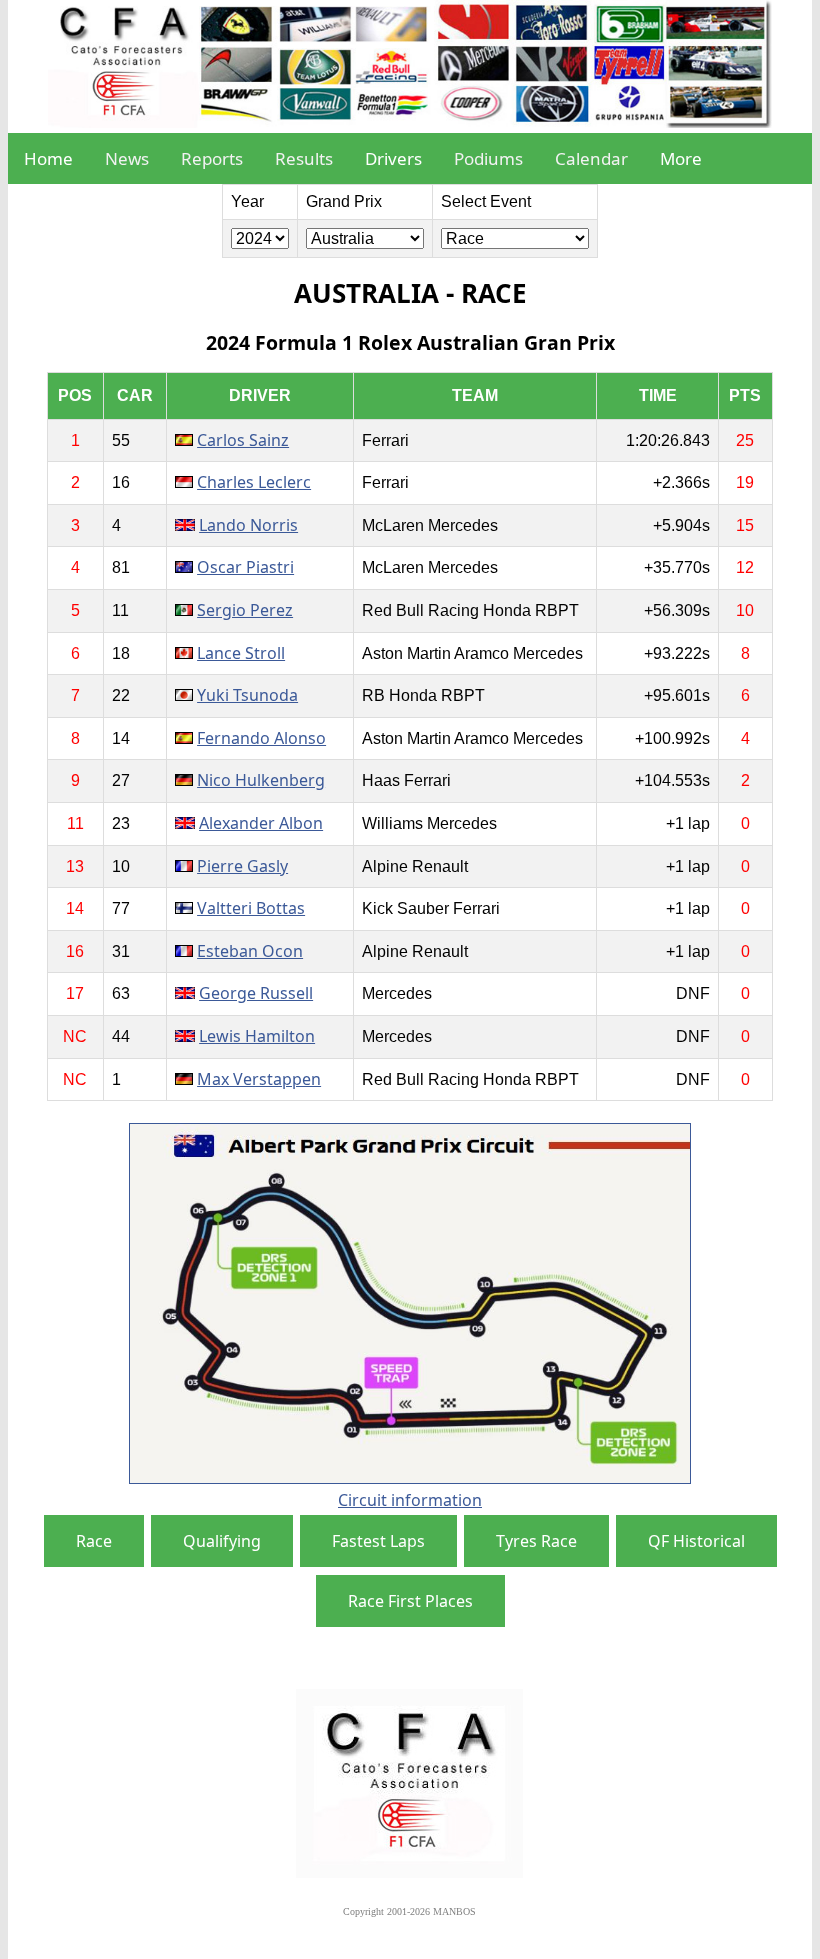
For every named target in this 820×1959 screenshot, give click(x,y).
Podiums (488, 158)
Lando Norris (248, 525)
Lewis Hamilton (257, 1036)
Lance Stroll (241, 653)
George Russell (256, 993)
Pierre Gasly (242, 866)
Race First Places (410, 1601)
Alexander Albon (261, 823)
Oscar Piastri (245, 567)
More (681, 158)
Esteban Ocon (250, 951)
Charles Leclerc (254, 482)
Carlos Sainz (243, 440)
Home (48, 158)
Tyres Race (536, 1541)
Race (94, 1541)
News (127, 158)
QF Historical (696, 1541)
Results (304, 158)
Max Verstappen (259, 1079)
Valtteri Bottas (251, 908)
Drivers (393, 158)
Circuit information (410, 1500)
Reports (212, 158)
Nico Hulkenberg (261, 780)
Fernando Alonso (261, 738)
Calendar (591, 158)
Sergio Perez (245, 610)
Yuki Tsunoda (247, 695)
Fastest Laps (378, 1541)
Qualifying (222, 1541)
